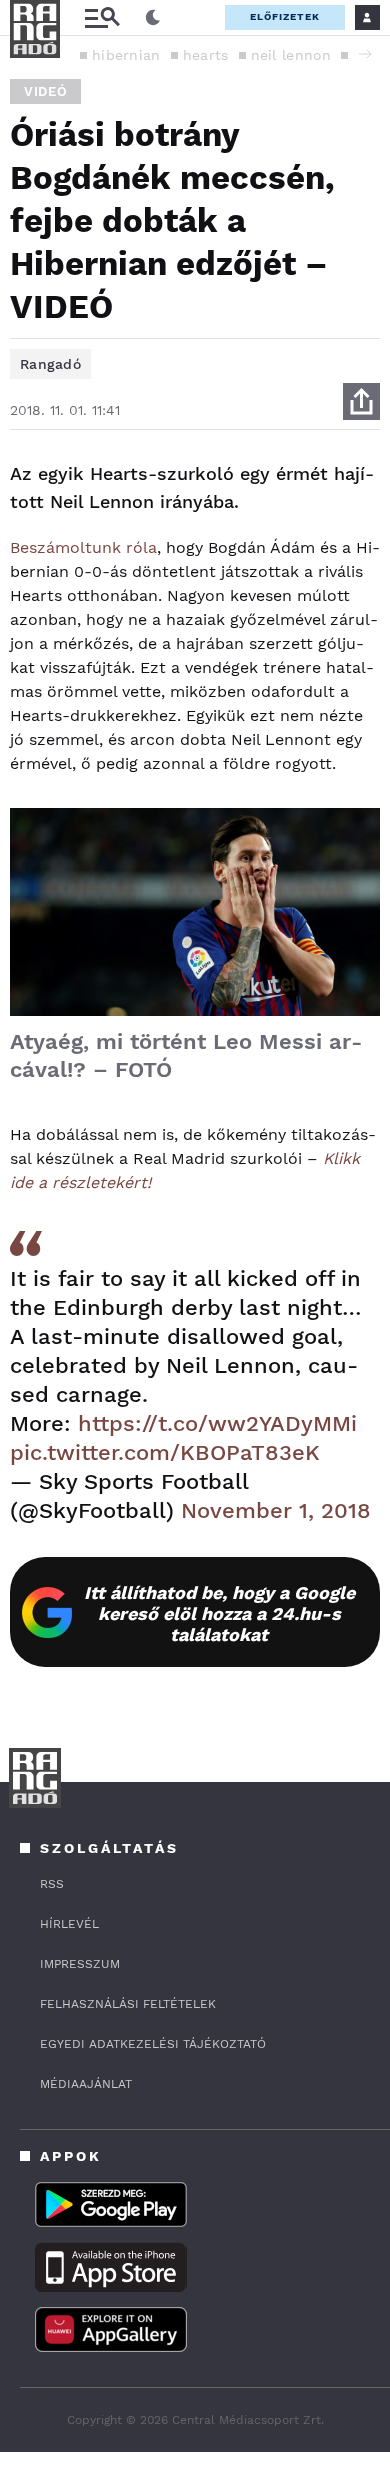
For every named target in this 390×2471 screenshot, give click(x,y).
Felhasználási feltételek (128, 2004)
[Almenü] (102, 17)
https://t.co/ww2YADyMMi (217, 1423)
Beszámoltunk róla (83, 547)
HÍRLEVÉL (69, 1924)
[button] (365, 54)
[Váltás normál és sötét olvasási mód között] (153, 18)
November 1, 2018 (276, 1510)
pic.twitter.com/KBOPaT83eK (165, 1452)
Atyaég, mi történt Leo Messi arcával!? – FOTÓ (186, 1055)
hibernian (126, 55)
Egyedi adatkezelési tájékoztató (153, 2044)
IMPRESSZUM (80, 1964)
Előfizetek (285, 16)
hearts (206, 55)
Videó (45, 91)
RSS (52, 1884)
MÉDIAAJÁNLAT (86, 2084)
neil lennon (291, 55)
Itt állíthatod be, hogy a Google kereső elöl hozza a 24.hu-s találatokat (219, 1613)
